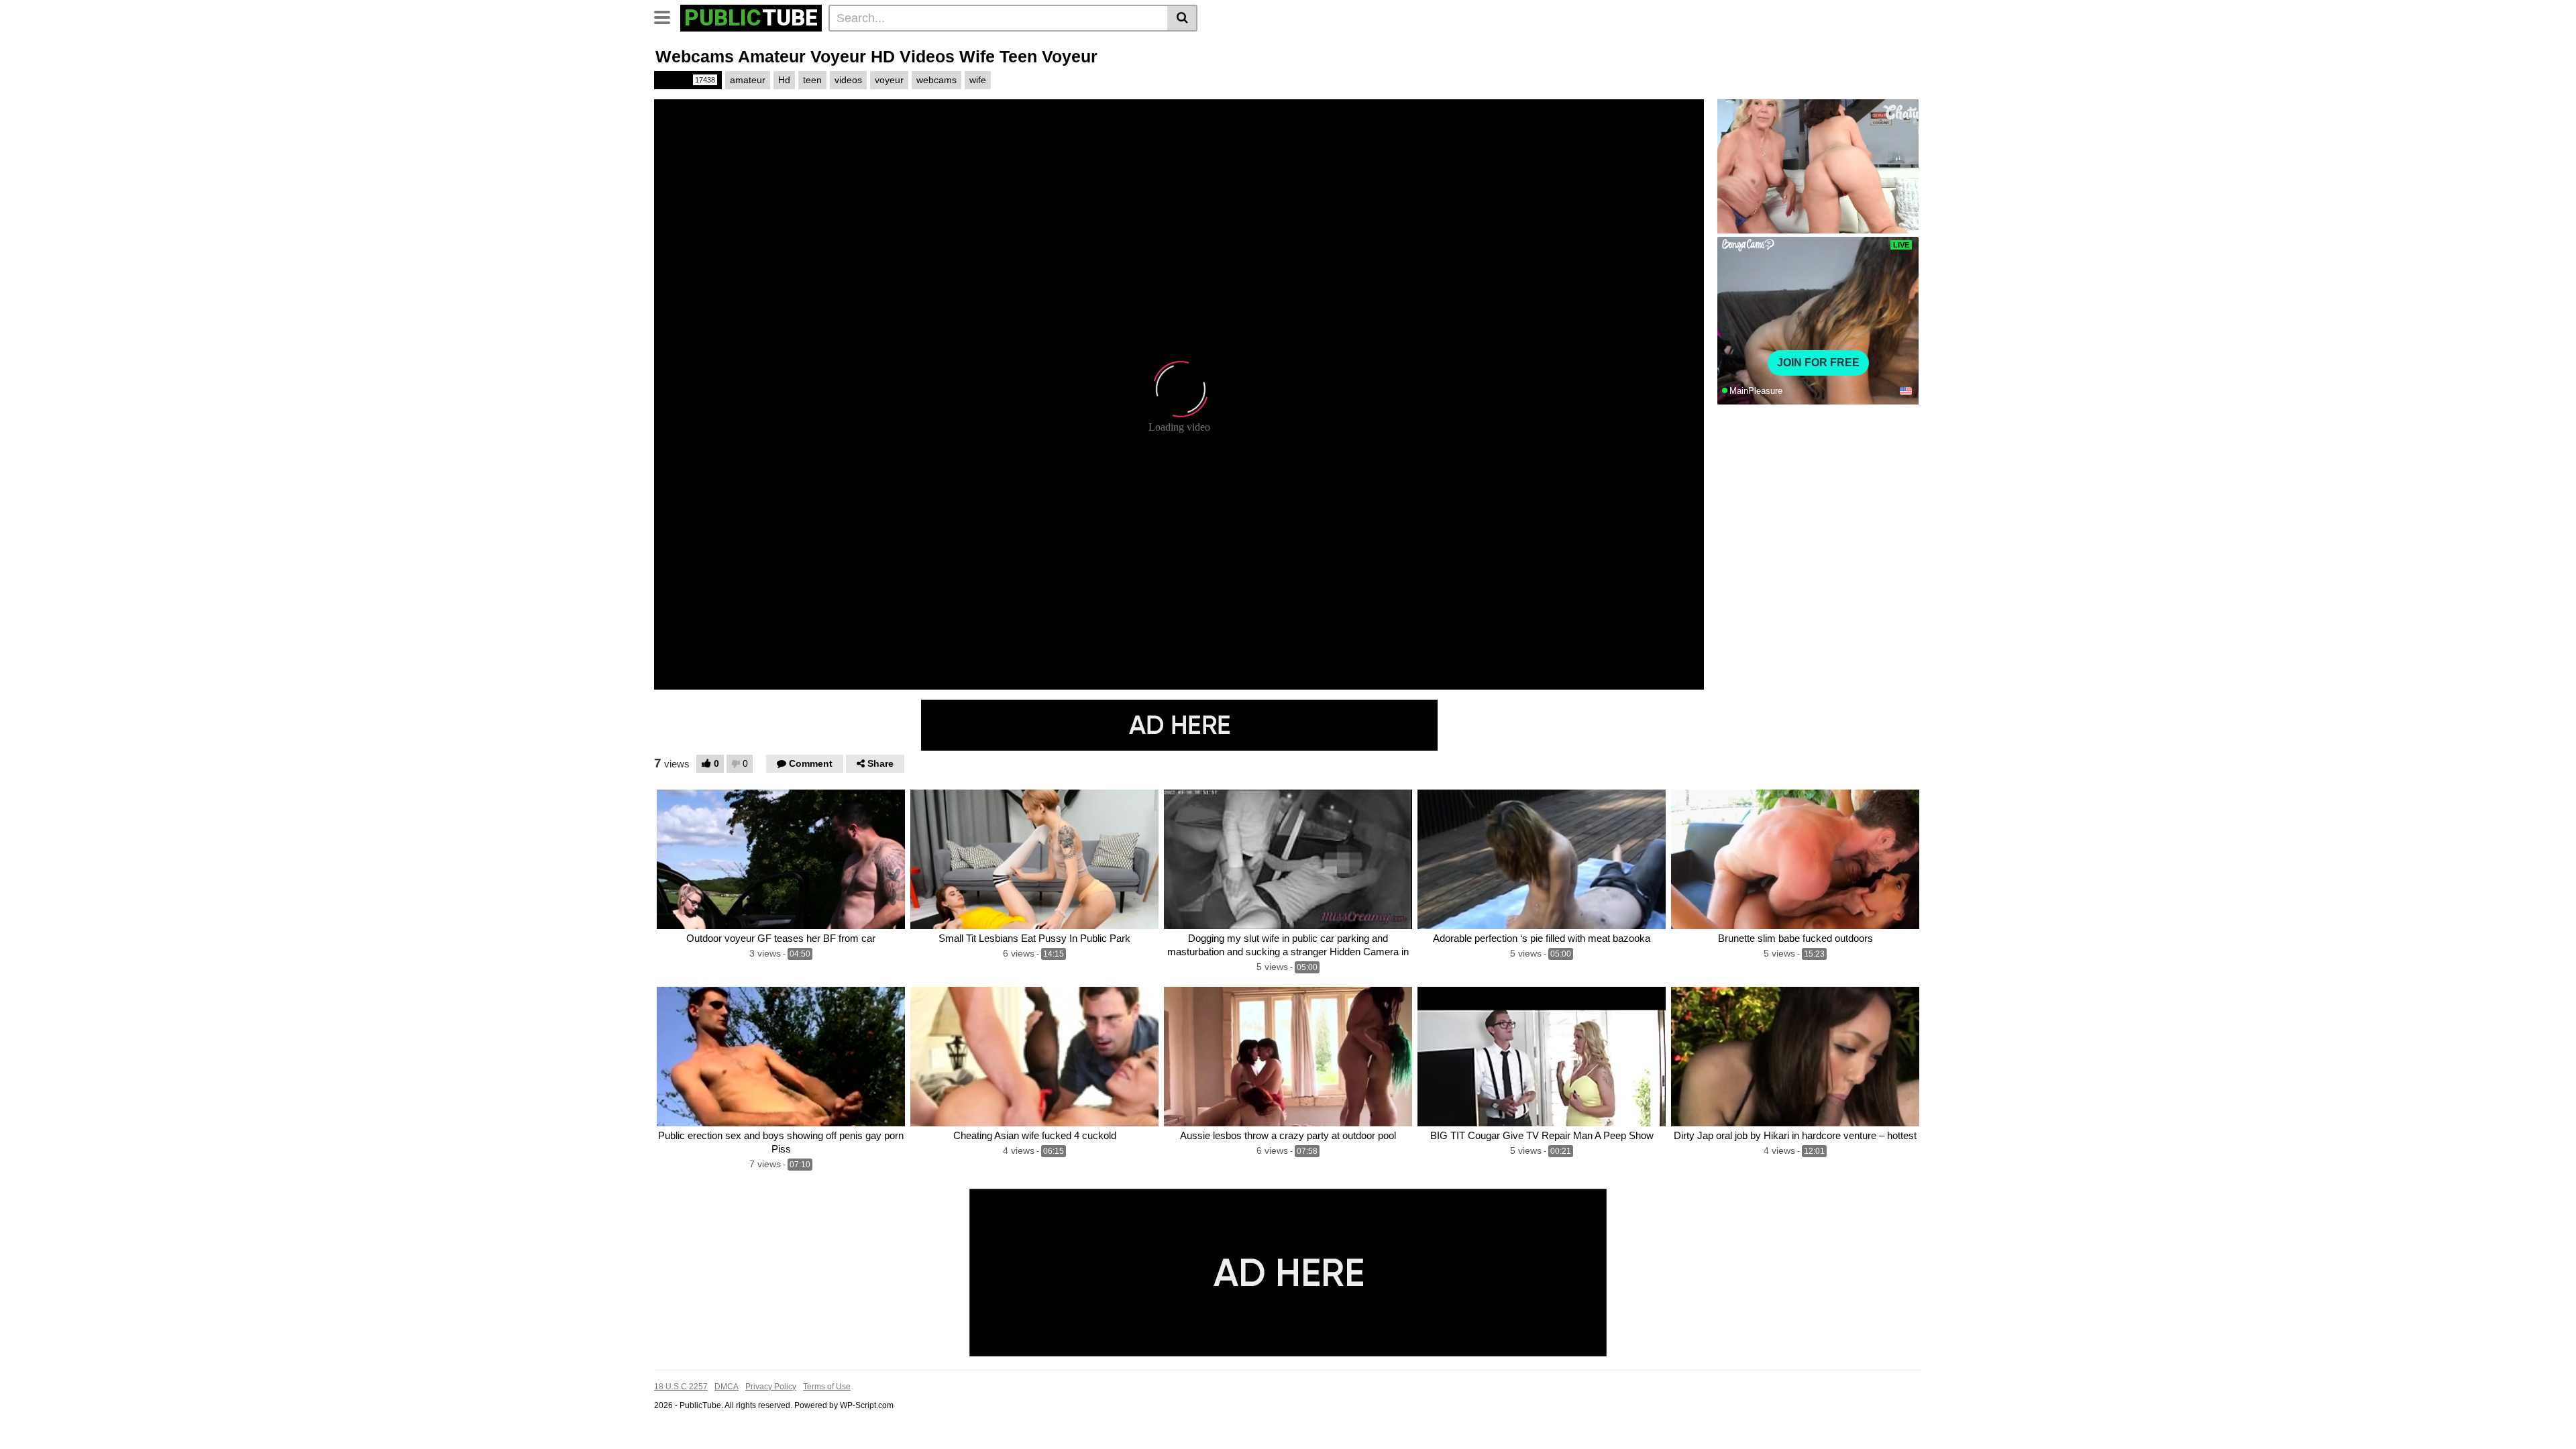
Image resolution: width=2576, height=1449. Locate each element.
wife (978, 80)
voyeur (889, 80)
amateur (748, 80)
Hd (784, 80)
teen (812, 80)
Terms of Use (827, 1387)
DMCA (727, 1387)
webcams (936, 80)
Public (687, 80)
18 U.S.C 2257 (681, 1387)
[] (1182, 18)
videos (848, 80)
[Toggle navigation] (667, 16)
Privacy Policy (771, 1387)
